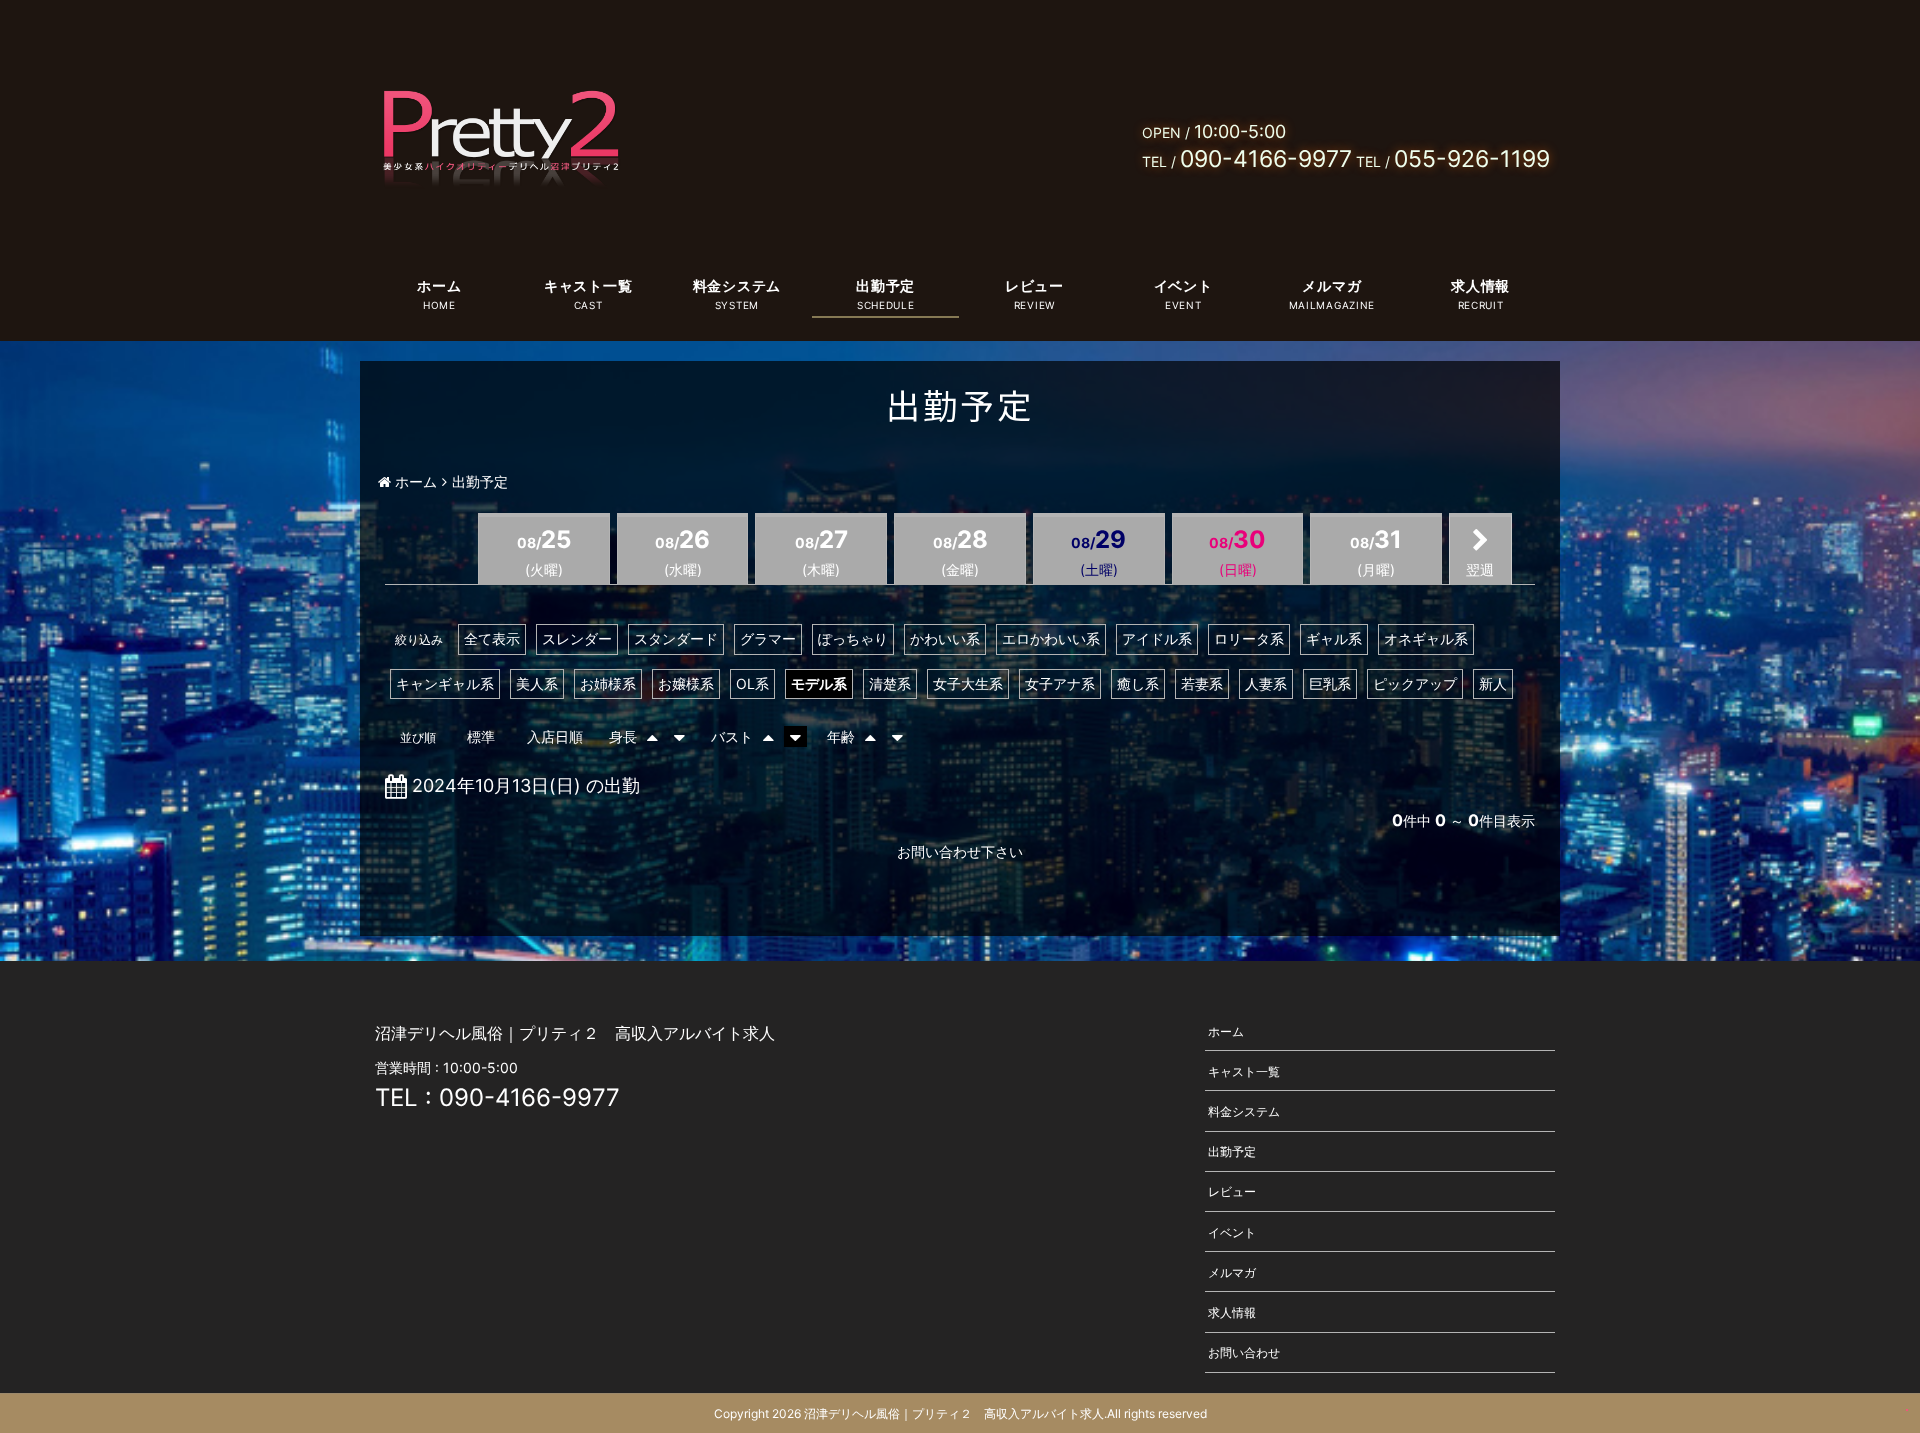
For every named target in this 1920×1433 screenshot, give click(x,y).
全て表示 (492, 638)
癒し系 (1138, 683)
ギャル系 (1334, 638)
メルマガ (1331, 285)
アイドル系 (1157, 638)
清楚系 (890, 683)
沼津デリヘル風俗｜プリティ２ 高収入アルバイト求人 (954, 1413)
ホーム (439, 285)
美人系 (537, 683)
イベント (1183, 285)
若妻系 (1202, 683)
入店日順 (555, 736)
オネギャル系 (1426, 638)
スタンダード (676, 638)
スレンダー (577, 638)
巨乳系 (1330, 683)
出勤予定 (885, 285)
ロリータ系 (1249, 638)
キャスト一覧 (588, 285)
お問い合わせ (1244, 1352)
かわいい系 (945, 638)
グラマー (768, 638)
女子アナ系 (1060, 683)
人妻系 (1266, 683)
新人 (1493, 683)
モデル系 (819, 683)
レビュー (1034, 285)
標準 (481, 736)
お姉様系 (608, 683)
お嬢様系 (686, 683)
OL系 (752, 683)
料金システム (737, 285)
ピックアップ (1415, 683)
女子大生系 (968, 683)
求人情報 (1480, 285)
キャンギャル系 (445, 683)
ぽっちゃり (853, 638)
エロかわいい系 (1051, 638)
